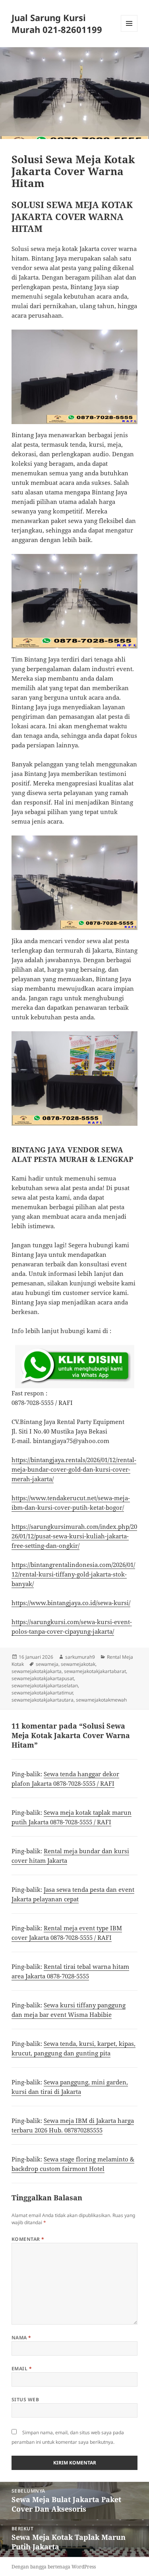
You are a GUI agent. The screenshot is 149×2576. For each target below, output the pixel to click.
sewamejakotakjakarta (37, 1671)
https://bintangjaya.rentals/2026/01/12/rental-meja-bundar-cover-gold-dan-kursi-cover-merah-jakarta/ (74, 1469)
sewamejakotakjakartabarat (95, 1671)
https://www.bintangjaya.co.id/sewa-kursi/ (71, 1603)
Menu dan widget (129, 32)
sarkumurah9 (80, 1657)
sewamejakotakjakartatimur (42, 1693)
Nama (21, 2338)
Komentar (28, 2239)
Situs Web (25, 2399)
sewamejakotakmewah (101, 1700)
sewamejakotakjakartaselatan (45, 1685)
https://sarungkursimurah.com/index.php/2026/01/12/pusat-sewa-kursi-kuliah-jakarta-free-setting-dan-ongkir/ (74, 1536)
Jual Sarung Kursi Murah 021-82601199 (57, 23)
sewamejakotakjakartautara (43, 1700)
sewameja (47, 1664)
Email (22, 2369)
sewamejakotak (78, 1664)
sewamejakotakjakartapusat (43, 1678)
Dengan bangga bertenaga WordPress (54, 2567)
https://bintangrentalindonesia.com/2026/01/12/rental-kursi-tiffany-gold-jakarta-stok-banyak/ (73, 1574)
